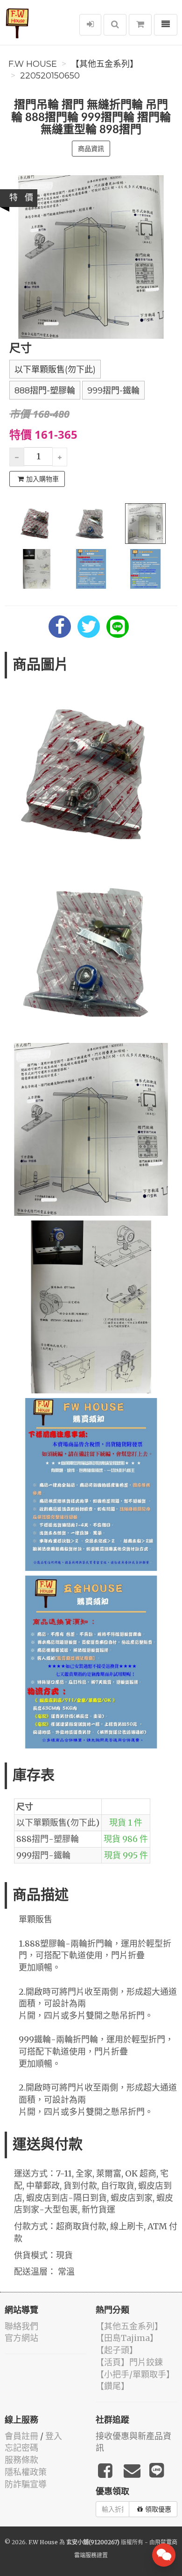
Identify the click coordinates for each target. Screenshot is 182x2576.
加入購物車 (42, 479)
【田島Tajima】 (127, 2338)
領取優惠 (158, 2509)
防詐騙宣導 (26, 2484)
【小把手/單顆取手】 (135, 2374)
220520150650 (50, 76)
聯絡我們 (21, 2326)
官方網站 (21, 2338)
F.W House (33, 64)
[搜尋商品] (115, 25)
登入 (54, 2436)
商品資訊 (91, 149)
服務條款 (21, 2460)
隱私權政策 (26, 2472)
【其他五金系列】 (105, 64)
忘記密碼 (21, 2448)
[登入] (90, 25)
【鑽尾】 (112, 2386)
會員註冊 (21, 2436)
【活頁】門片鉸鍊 (129, 2362)
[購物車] (140, 25)
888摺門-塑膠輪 (45, 391)
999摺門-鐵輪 (113, 391)
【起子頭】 (117, 2350)
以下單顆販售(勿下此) (55, 370)
